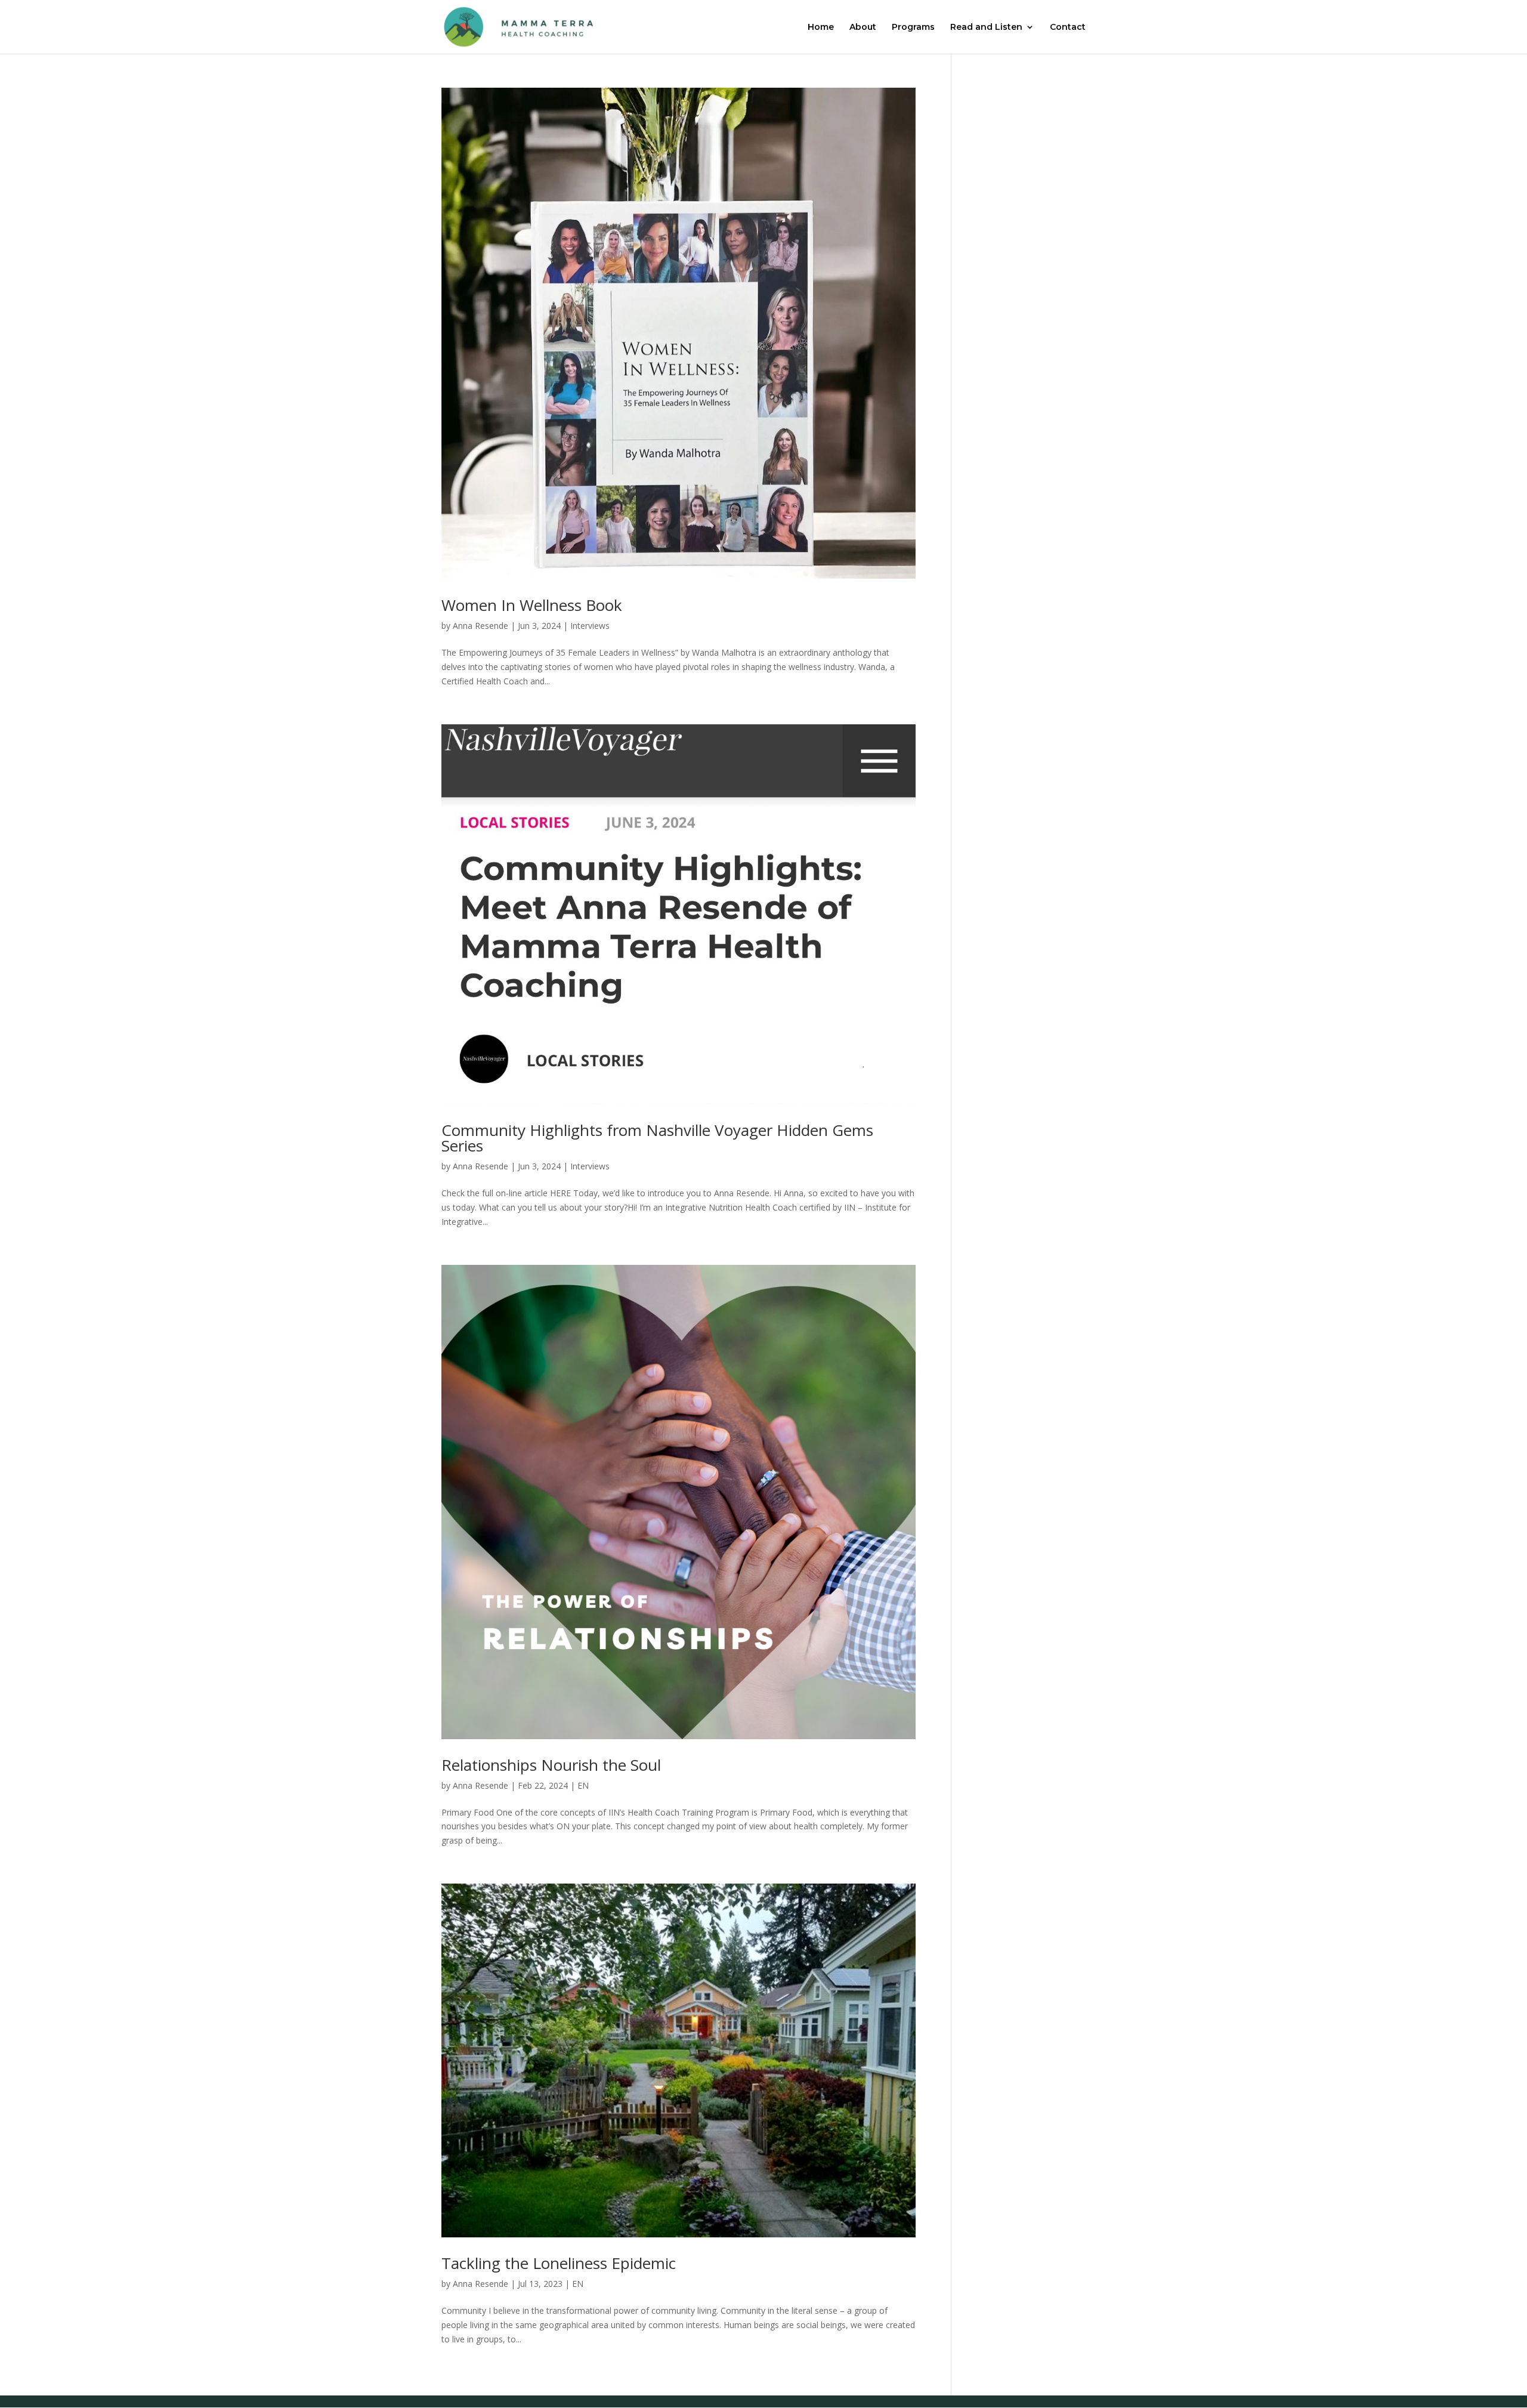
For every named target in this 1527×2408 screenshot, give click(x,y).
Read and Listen (986, 27)
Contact (1068, 27)
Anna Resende (480, 626)
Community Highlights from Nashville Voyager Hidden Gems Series (657, 1138)
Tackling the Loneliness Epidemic (559, 2263)
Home (821, 27)
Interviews (590, 626)
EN (583, 1785)
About (863, 27)
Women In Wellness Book (532, 605)
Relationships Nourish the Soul (551, 1765)
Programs (913, 27)
